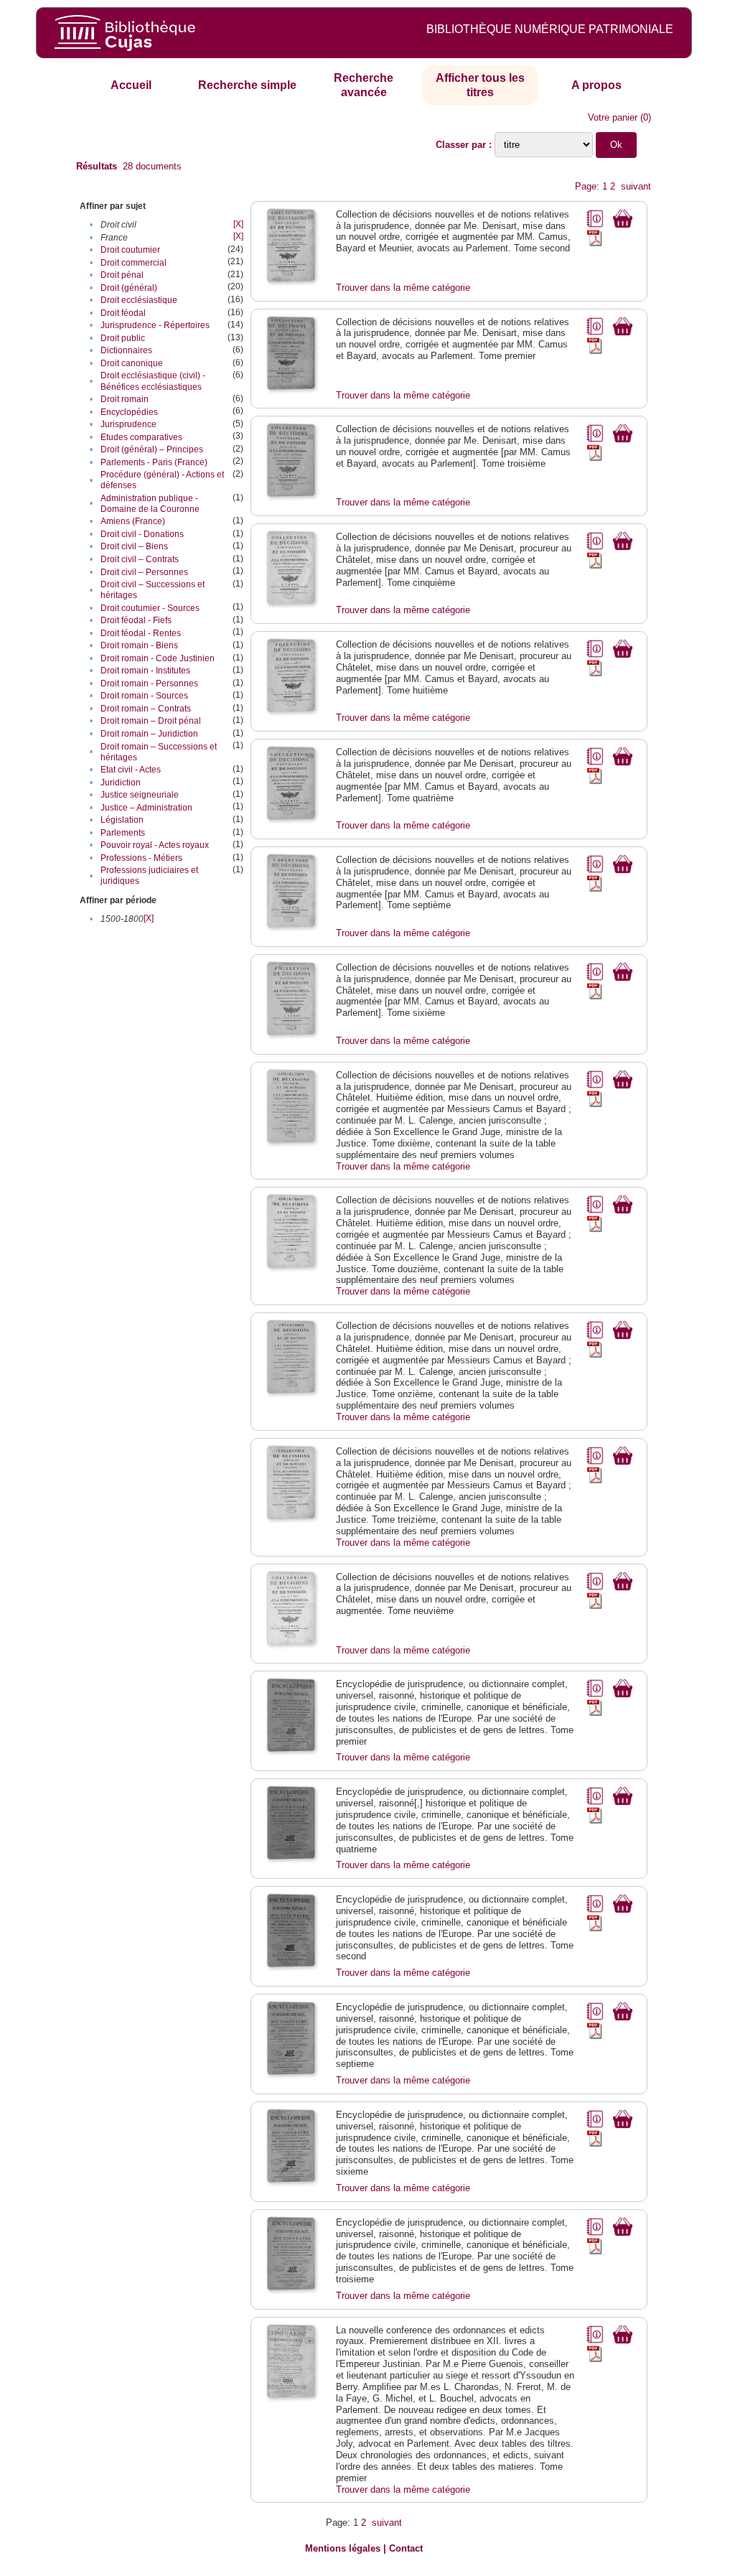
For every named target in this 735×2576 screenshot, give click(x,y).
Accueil (131, 85)
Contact (406, 2548)
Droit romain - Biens (139, 645)
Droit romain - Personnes (149, 683)
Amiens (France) (133, 521)
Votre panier (613, 117)
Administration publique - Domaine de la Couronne (150, 504)
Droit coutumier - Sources (150, 608)
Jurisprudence (128, 424)
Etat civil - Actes (131, 770)
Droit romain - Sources (144, 696)
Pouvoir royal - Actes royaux (155, 845)
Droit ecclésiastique (139, 300)
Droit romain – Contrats (146, 709)
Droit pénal (122, 275)
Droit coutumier (130, 250)
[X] (238, 224)
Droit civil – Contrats (140, 559)
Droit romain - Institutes (145, 671)
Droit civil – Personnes (144, 572)
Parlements (123, 833)
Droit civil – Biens (134, 546)
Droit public (123, 338)
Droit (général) (129, 288)
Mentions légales (343, 2548)
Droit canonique (132, 363)
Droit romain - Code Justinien (158, 658)
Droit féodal (123, 313)
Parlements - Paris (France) (154, 462)
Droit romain (125, 399)
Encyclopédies (129, 412)
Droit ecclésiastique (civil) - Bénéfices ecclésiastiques (153, 381)
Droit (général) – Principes (152, 449)
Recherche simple (247, 85)
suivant (636, 186)
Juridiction (121, 783)
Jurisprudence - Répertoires (155, 325)
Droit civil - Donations (142, 534)
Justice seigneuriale (140, 795)
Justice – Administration (146, 808)
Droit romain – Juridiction (149, 734)
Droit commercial (134, 263)
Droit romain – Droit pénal (151, 721)
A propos (596, 85)
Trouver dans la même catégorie (403, 288)
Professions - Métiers (141, 858)
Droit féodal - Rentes (141, 633)
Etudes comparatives (141, 437)
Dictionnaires (126, 350)
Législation (122, 820)
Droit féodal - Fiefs (136, 620)
